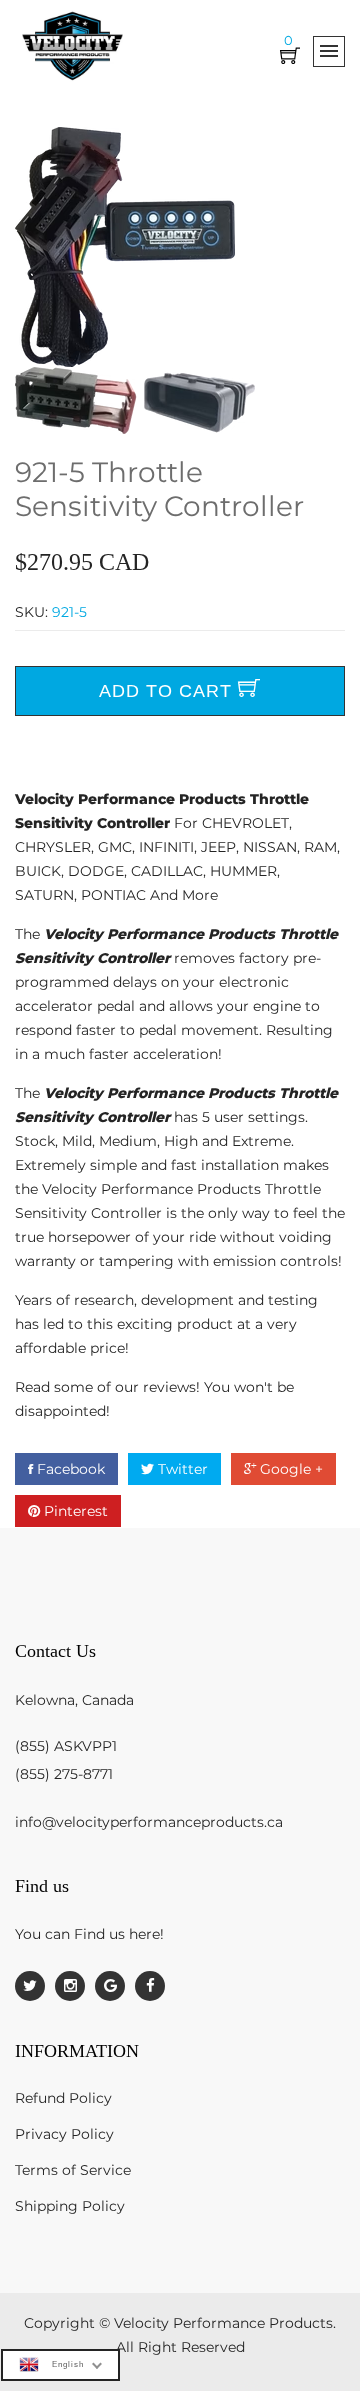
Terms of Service (73, 2170)
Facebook (69, 1469)
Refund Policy (63, 2098)
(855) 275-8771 (64, 1774)
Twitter (181, 1469)
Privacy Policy (64, 2134)
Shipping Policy (70, 2206)
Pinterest (74, 1511)
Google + (289, 1469)
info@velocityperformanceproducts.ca (149, 1822)
